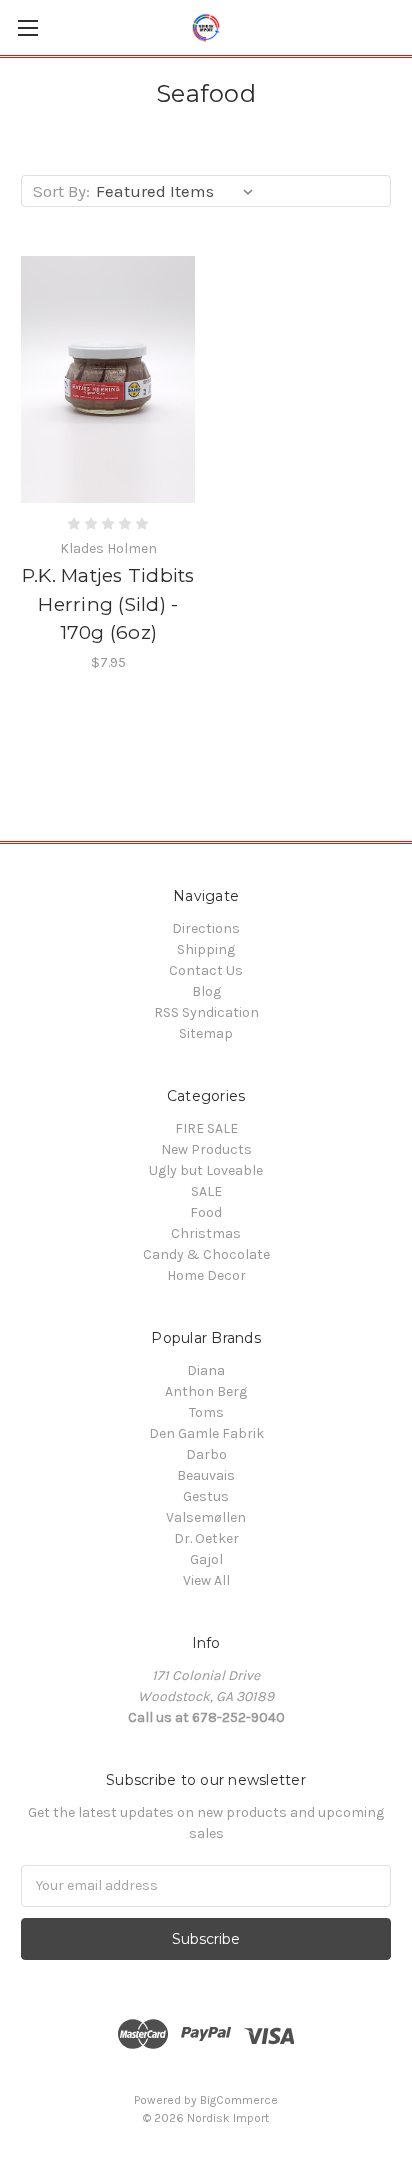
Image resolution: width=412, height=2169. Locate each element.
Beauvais (206, 1475)
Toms (206, 1412)
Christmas (206, 1233)
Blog (206, 991)
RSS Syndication (206, 1012)
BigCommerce (239, 2100)
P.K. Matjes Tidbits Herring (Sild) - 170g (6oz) (108, 604)
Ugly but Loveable (206, 1170)
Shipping (206, 949)
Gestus (206, 1496)
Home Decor (206, 1275)
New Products (206, 1149)
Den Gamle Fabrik (206, 1433)
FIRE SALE (206, 1128)
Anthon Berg (206, 1391)
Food (206, 1212)
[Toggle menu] (27, 27)
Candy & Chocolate (206, 1254)
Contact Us (206, 970)
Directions (206, 928)
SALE (206, 1191)
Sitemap (206, 1033)
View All (206, 1580)
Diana (206, 1370)
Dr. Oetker (206, 1538)
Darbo (206, 1454)
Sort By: (61, 191)
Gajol (206, 1559)
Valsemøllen (206, 1517)
